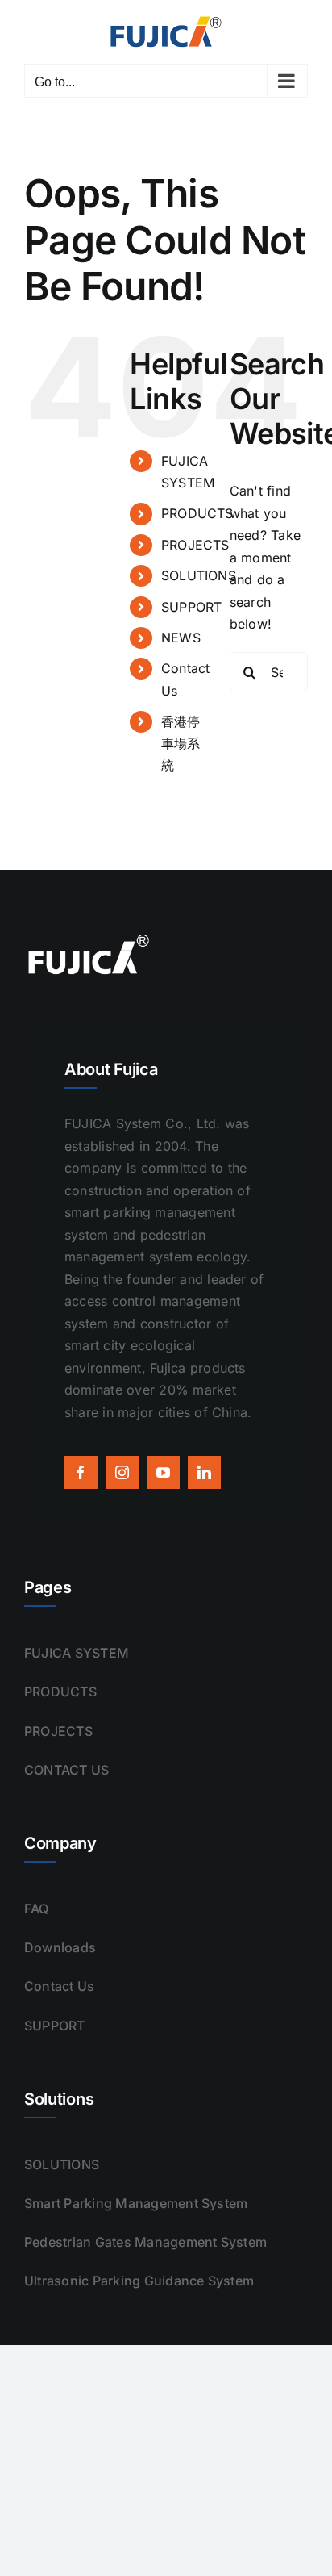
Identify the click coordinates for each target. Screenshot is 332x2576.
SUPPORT (192, 607)
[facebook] (81, 1472)
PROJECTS (195, 545)
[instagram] (122, 1472)
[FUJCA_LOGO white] (89, 937)
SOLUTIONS (199, 575)
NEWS (181, 638)
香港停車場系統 (181, 743)
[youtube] (163, 1472)
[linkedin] (204, 1472)
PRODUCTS (197, 513)
